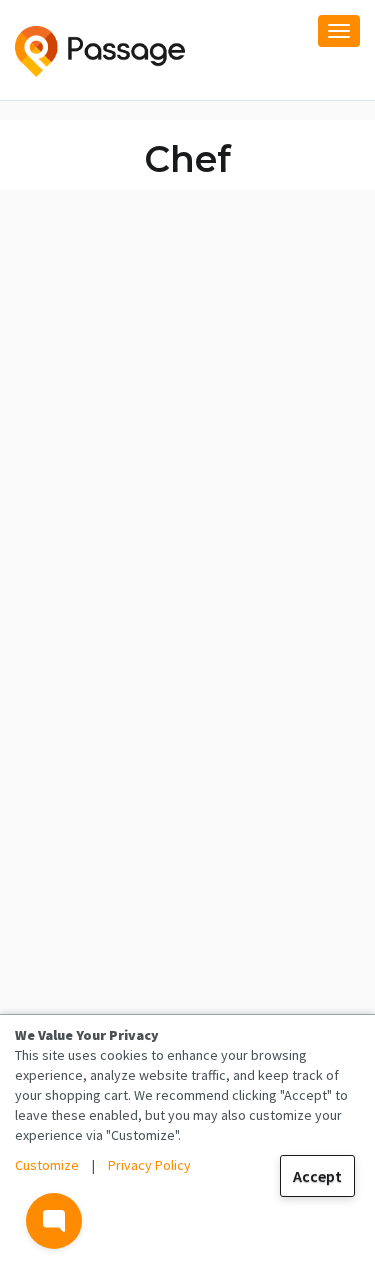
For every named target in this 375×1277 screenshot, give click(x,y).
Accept (317, 1176)
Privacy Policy (149, 1165)
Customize (47, 1165)
